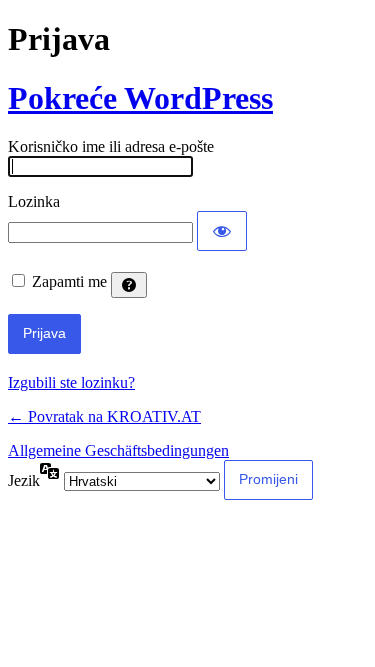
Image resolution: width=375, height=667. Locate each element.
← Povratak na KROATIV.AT (104, 416)
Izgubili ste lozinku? (71, 382)
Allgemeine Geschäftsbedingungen (118, 450)
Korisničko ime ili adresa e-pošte (111, 146)
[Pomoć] (129, 285)
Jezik (24, 480)
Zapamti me (69, 281)
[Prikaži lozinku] (222, 231)
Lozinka (34, 201)
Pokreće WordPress (140, 98)
